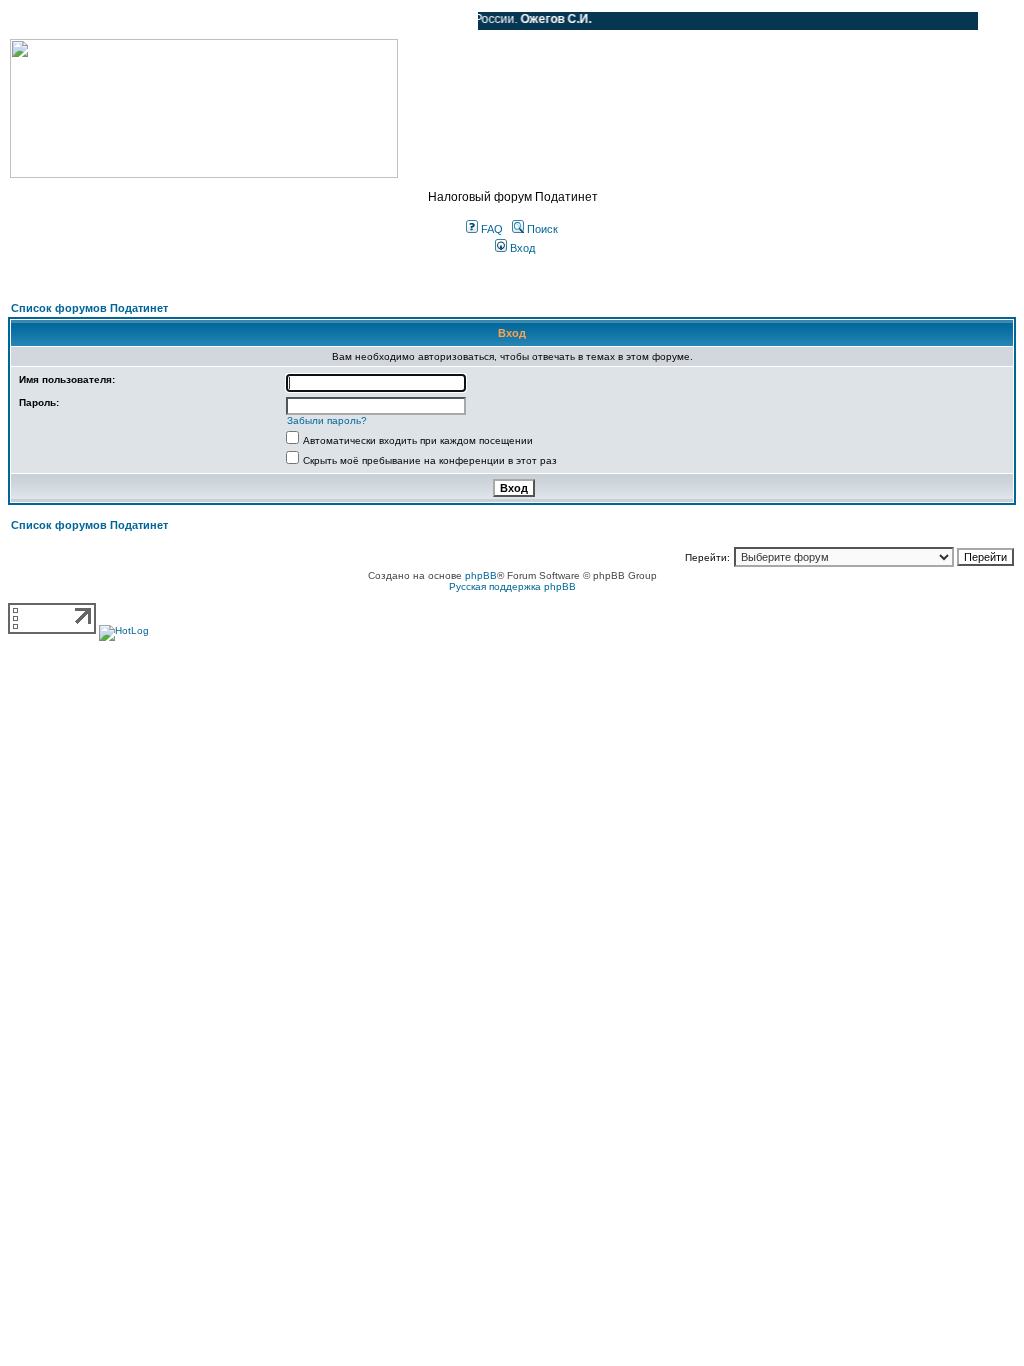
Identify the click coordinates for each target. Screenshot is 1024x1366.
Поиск (541, 229)
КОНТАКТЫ (380, 21)
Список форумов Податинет (89, 308)
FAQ (490, 229)
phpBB (481, 575)
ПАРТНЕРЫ (292, 21)
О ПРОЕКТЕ (135, 21)
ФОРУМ (54, 21)
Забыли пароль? (327, 420)
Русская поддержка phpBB (512, 586)
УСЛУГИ (214, 21)
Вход (521, 248)
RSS (448, 21)
